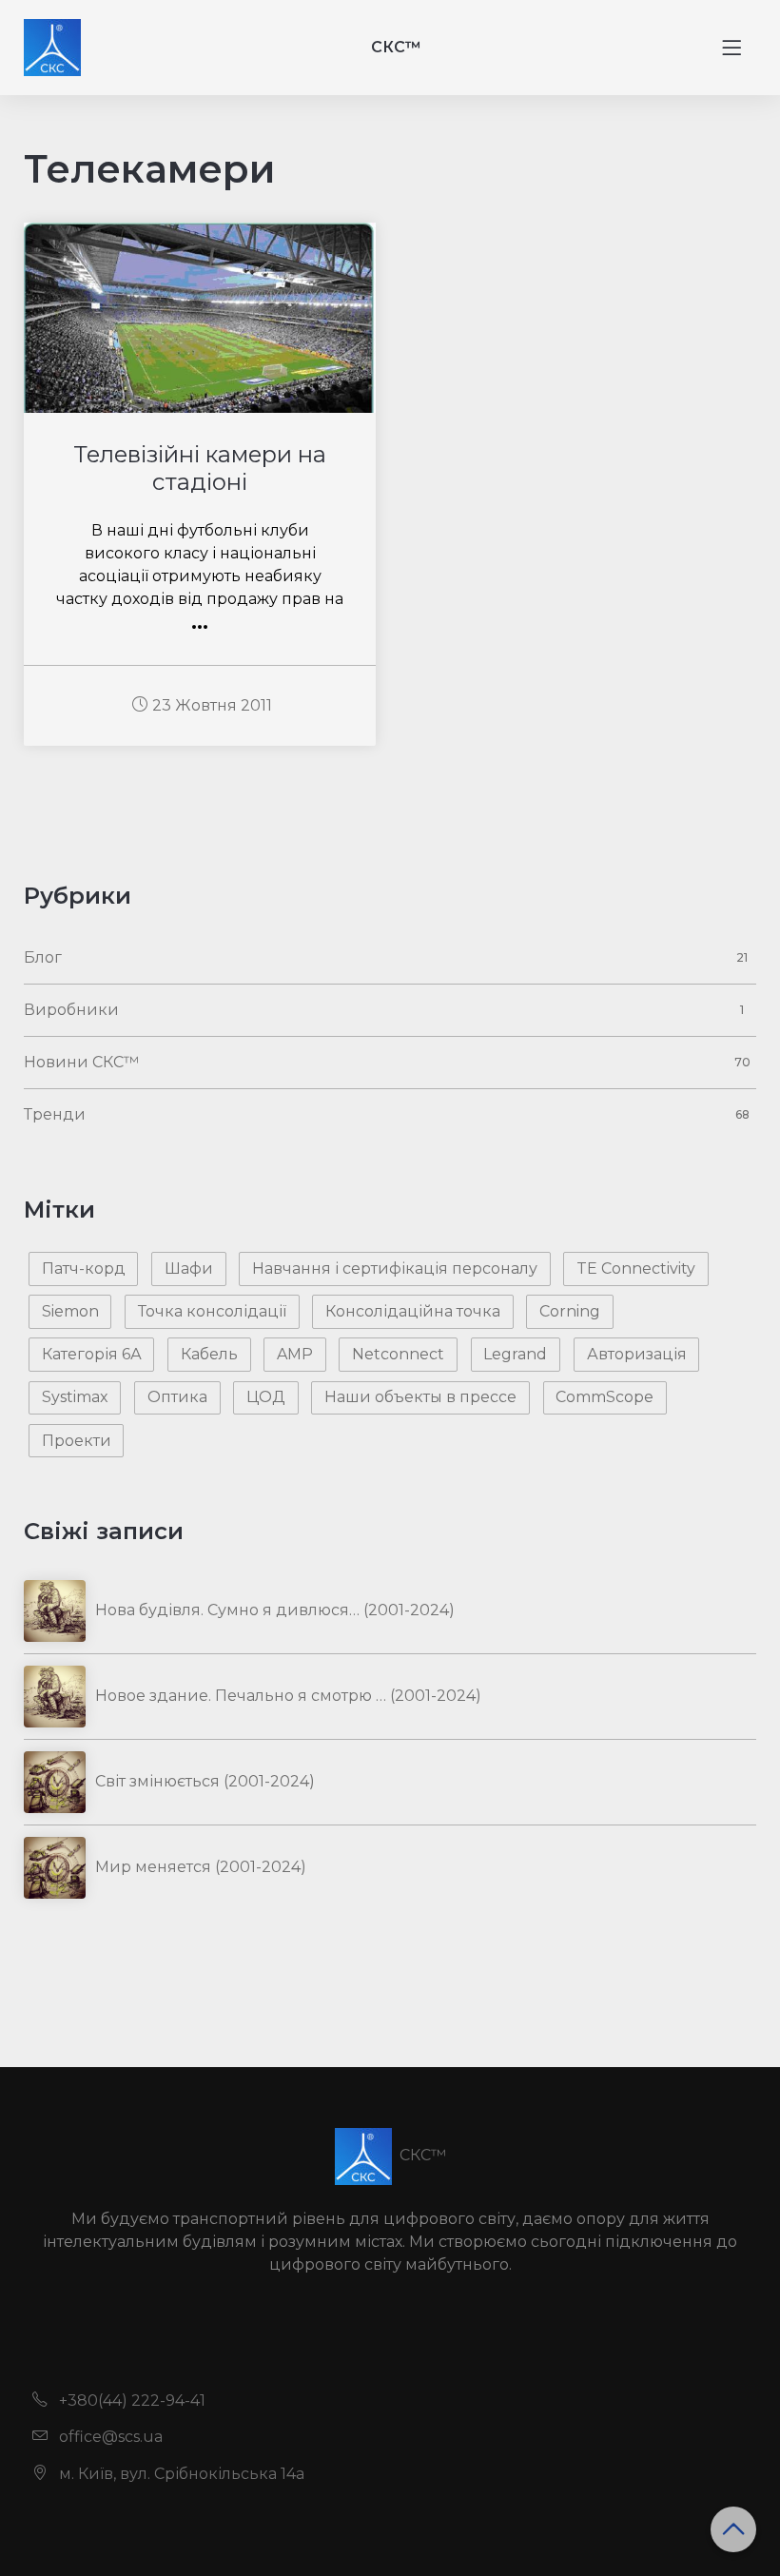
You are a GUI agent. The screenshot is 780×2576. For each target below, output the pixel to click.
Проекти (77, 1441)
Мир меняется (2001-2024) (201, 1867)
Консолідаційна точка (413, 1311)
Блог (43, 957)
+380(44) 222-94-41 (130, 2400)
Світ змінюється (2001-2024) (205, 1781)
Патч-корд (84, 1268)
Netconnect (398, 1354)
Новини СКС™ (81, 1062)
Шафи (189, 1268)
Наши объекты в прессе (420, 1397)
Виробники (71, 1010)
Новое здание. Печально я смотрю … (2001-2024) (288, 1696)
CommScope (604, 1397)
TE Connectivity (636, 1268)
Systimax (75, 1397)
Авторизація (637, 1354)
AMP (295, 1354)
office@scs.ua (109, 2437)
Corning (570, 1311)
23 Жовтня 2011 (212, 705)
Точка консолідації (212, 1311)
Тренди (55, 1114)
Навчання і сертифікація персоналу (395, 1268)
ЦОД (266, 1397)
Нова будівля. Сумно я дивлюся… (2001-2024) (275, 1610)
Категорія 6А (92, 1354)
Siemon (70, 1311)
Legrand (515, 1354)
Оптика (177, 1397)
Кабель (209, 1354)
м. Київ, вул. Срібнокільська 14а (180, 2474)
